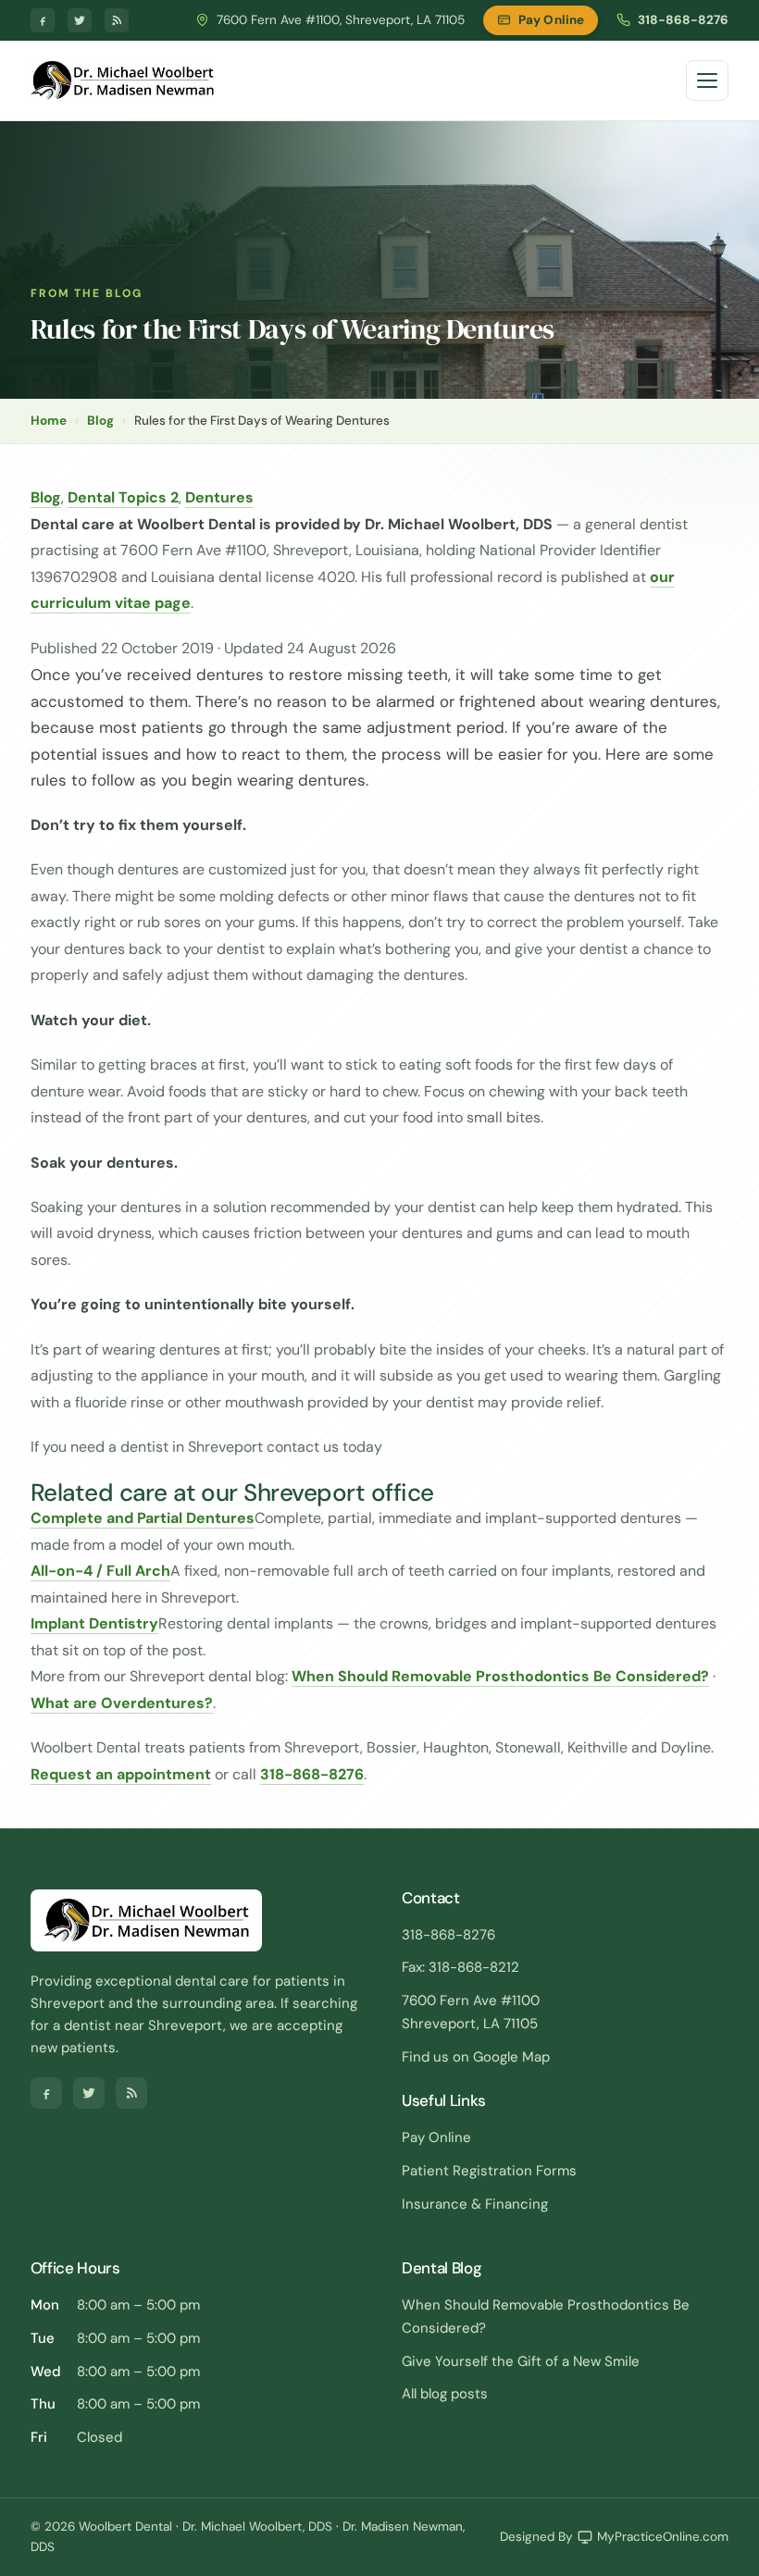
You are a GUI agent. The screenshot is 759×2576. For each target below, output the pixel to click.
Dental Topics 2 (123, 497)
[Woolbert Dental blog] (117, 20)
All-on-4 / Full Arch (100, 1571)
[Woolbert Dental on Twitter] (80, 20)
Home (49, 421)
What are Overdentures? (122, 1703)
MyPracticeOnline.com (663, 2537)
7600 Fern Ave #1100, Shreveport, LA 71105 (341, 20)
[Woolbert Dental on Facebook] (43, 20)
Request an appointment (121, 1774)
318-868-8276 (683, 20)
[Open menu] (707, 80)
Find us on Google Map (476, 2057)
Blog (100, 421)
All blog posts (445, 2394)
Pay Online (551, 20)
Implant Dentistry (94, 1623)
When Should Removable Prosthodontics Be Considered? (500, 1676)
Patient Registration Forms (489, 2171)
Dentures (219, 497)
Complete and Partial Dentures (143, 1518)
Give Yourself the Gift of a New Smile (521, 2361)
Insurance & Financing (475, 2204)
